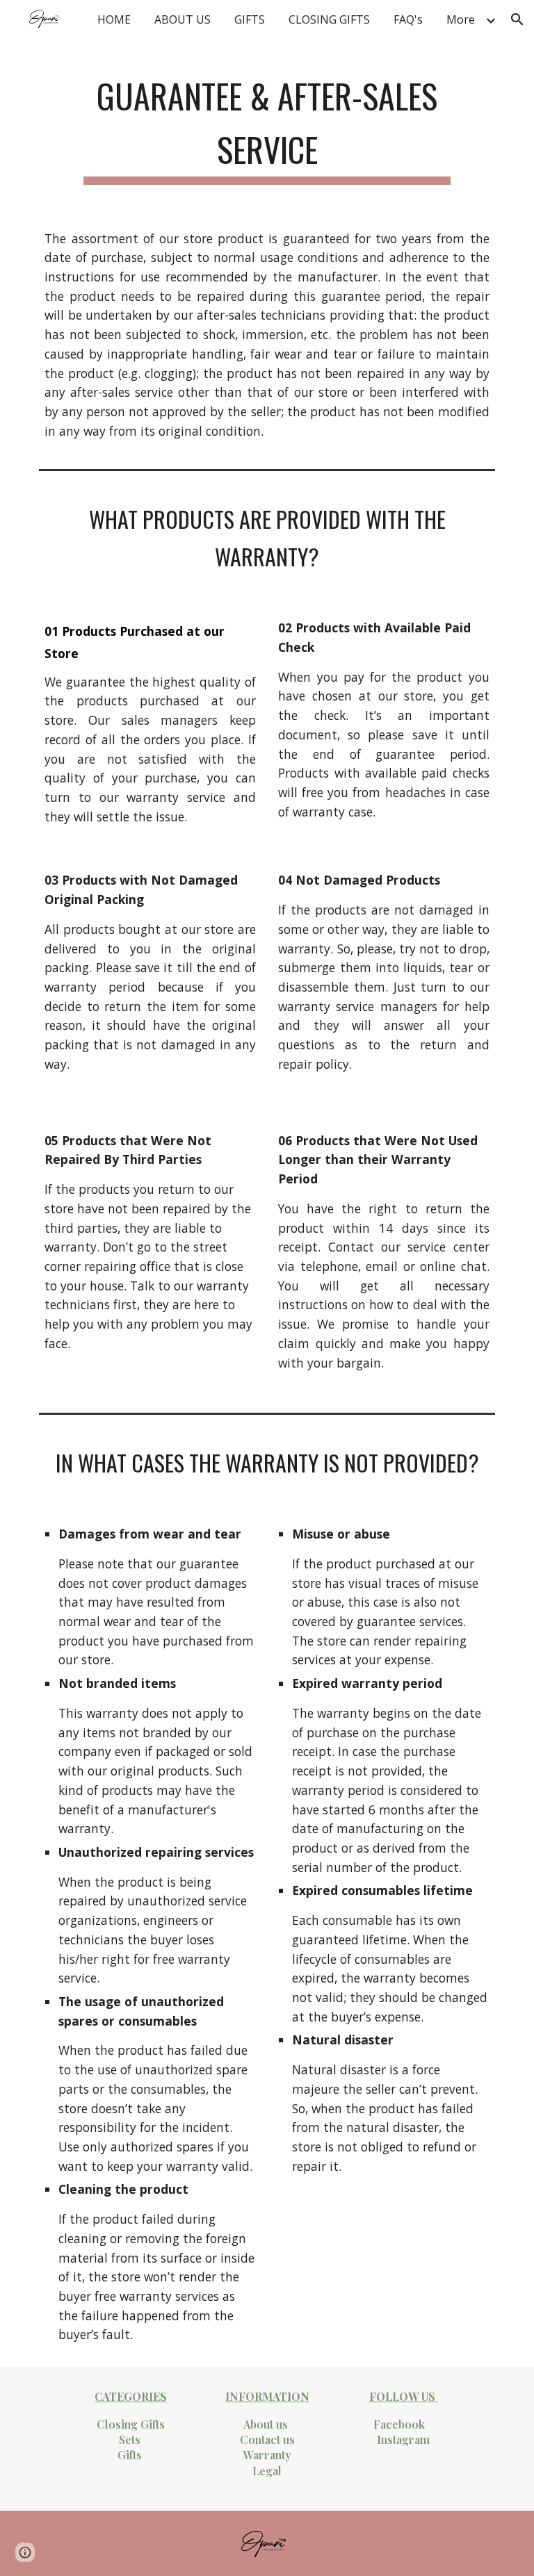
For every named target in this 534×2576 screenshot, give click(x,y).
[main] (267, 124)
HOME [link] (114, 19)
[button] (517, 19)
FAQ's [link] (408, 19)
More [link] (461, 19)
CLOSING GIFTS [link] (329, 19)
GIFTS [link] (250, 19)
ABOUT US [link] (183, 19)
